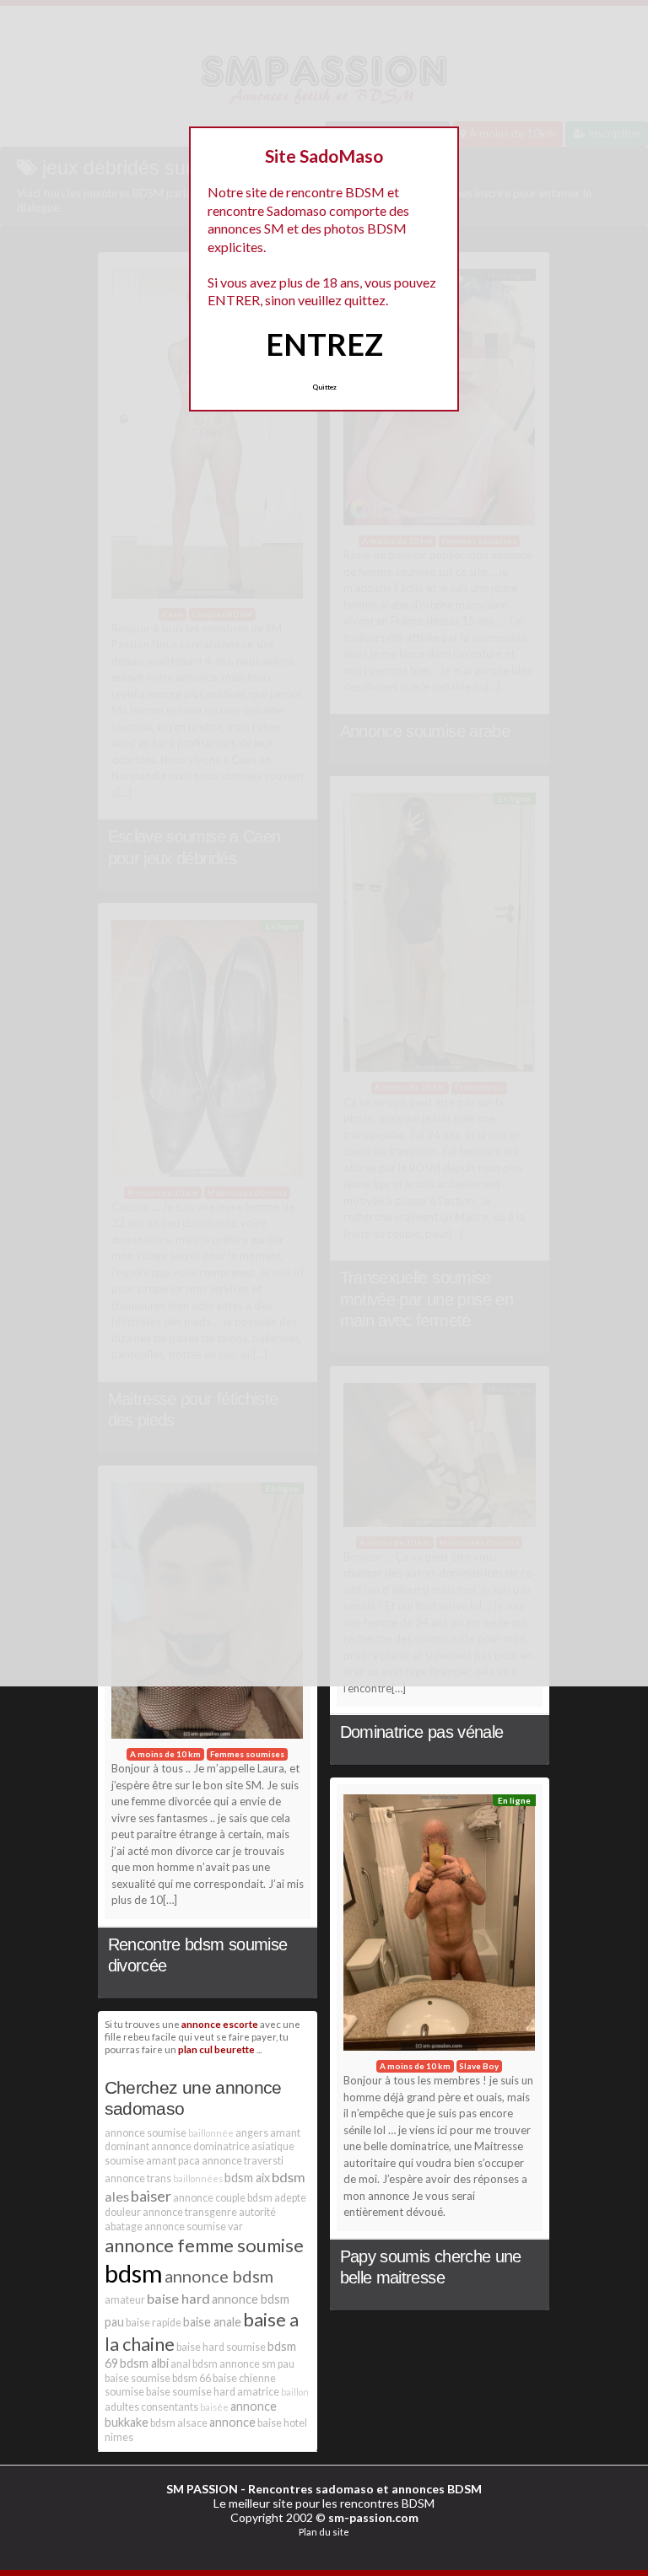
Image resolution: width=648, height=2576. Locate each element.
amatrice (258, 2392)
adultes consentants (151, 2407)
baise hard (178, 2298)
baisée (214, 2407)
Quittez (324, 387)
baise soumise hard (191, 2392)
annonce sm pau (257, 2364)
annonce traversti (243, 2161)
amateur (125, 2300)
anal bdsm (194, 2364)
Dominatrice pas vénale (422, 1732)
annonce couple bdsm (223, 2198)
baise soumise (138, 2378)
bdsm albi (144, 2363)
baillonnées (198, 2178)
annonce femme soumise (204, 2245)
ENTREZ (324, 344)
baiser (151, 2196)
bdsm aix (247, 2178)
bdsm (134, 2273)
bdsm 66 (192, 2378)
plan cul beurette (216, 2049)
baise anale (212, 2322)
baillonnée (211, 2133)
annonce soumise (146, 2133)
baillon (295, 2392)
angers (252, 2133)
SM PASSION (202, 2489)
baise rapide (154, 2323)
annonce (232, 2422)
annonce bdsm (219, 2276)
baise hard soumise (221, 2347)
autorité (257, 2212)
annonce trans (138, 2178)
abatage (124, 2226)
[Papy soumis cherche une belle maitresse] (440, 1927)
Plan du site (324, 2532)
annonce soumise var (194, 2226)
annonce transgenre (190, 2212)
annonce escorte (220, 2024)
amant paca (173, 2161)
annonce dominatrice (200, 2146)
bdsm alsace (179, 2423)
